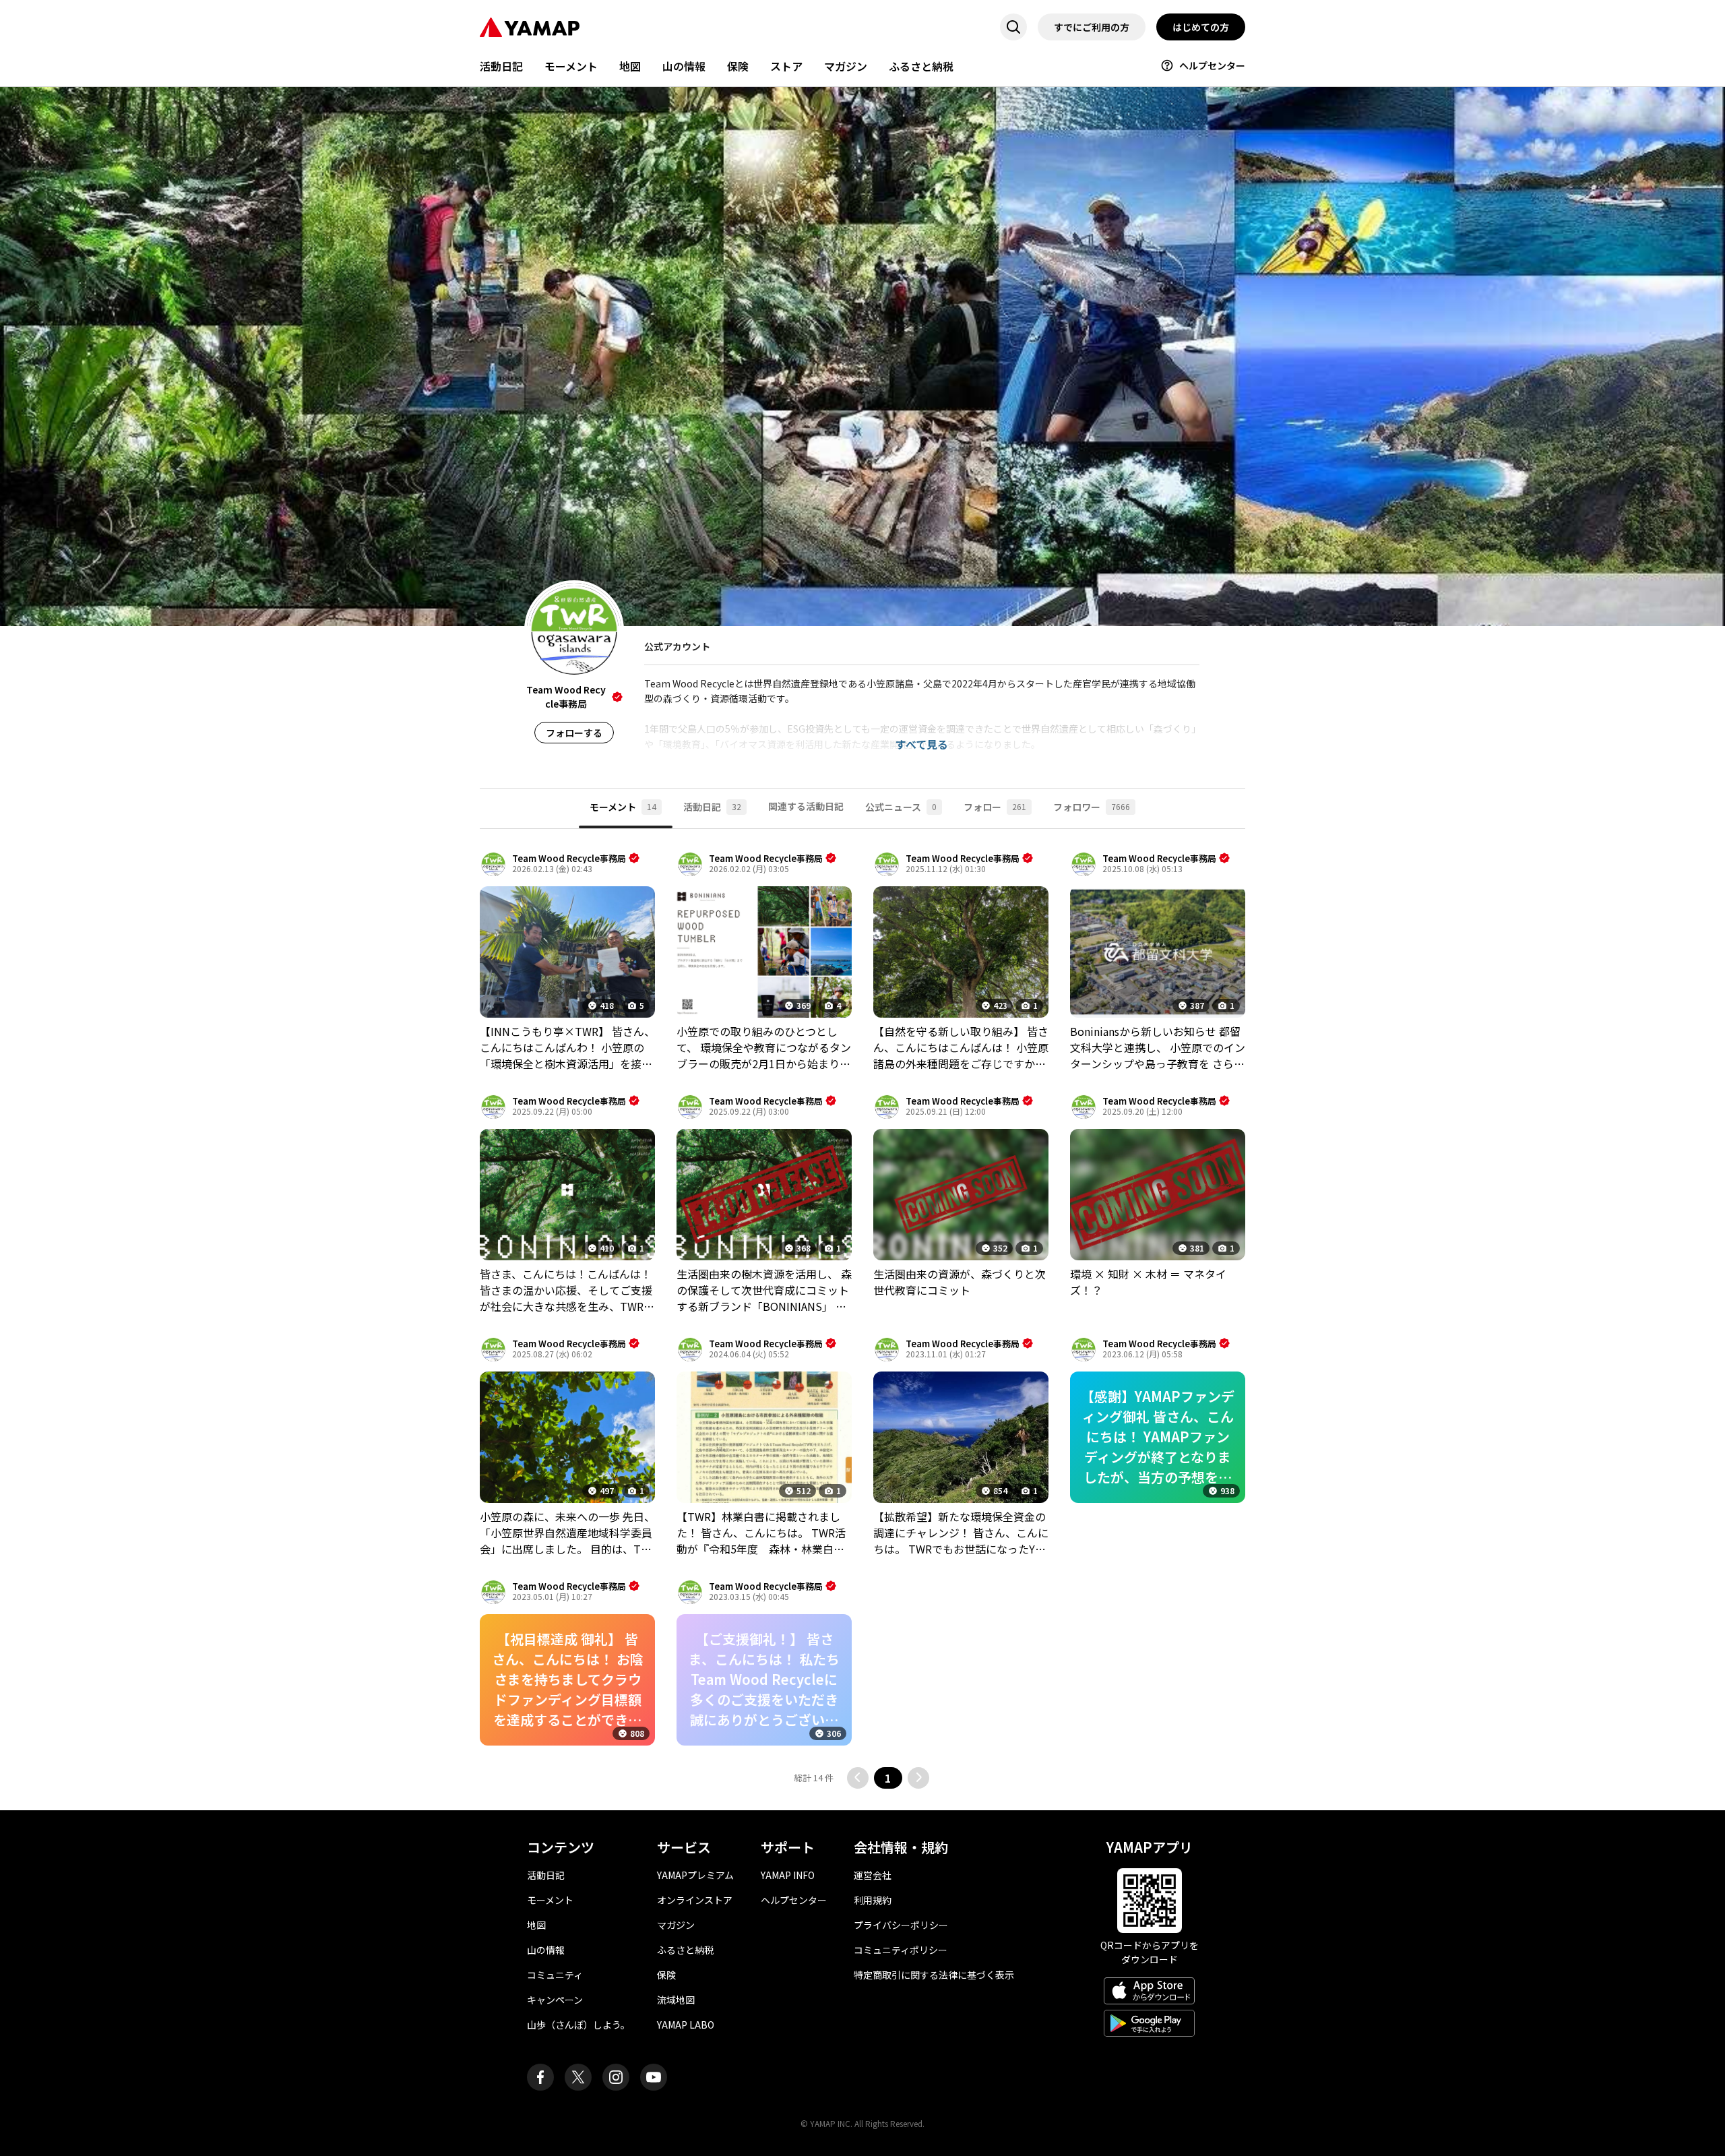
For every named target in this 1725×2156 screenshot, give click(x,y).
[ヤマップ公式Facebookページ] (540, 2077)
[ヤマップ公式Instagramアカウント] (616, 2077)
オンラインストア (695, 1900)
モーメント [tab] (623, 807)
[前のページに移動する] (858, 1778)
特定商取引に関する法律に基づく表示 (934, 1975)
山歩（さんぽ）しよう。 (578, 2025)
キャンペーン (555, 2000)
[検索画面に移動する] (1013, 27)
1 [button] (888, 1778)
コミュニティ (555, 1975)
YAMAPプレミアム (695, 1875)
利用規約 (873, 1900)
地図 (630, 66)
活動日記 (501, 66)
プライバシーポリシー (901, 1925)
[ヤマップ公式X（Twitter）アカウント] (578, 2077)
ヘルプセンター (1212, 65)
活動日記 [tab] (712, 807)
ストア (786, 66)
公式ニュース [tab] (901, 807)
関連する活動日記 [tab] (806, 806)
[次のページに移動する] (918, 1778)
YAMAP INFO (788, 1875)
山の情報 (684, 66)
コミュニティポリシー (901, 1950)
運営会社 (873, 1875)
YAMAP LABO (686, 2025)
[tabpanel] (862, 1320)
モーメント (571, 66)
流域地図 (676, 2000)
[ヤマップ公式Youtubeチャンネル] (654, 2077)
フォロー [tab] (995, 807)
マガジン (846, 66)
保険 (738, 66)
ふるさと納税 (921, 66)
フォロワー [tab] (1092, 807)
